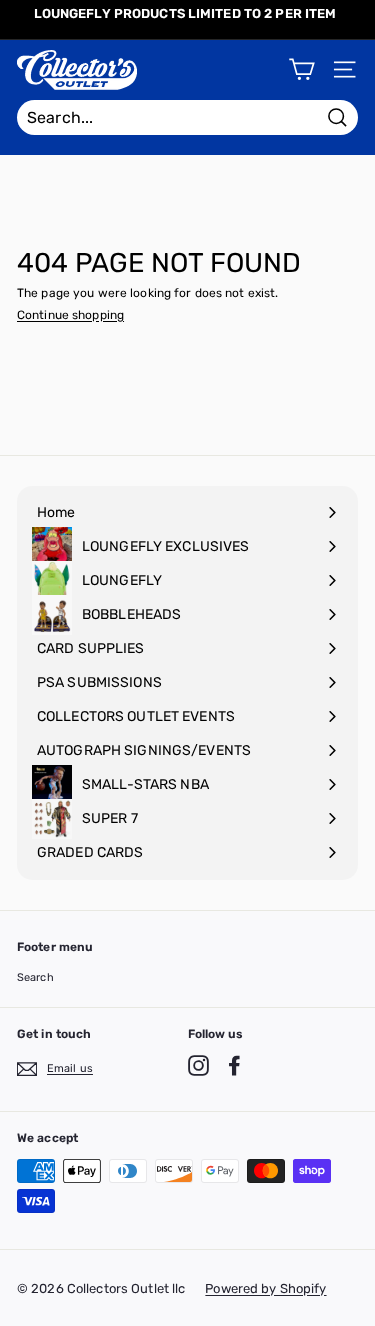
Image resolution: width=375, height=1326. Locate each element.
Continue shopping (70, 315)
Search (35, 977)
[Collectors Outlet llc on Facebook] (234, 1065)
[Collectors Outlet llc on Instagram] (198, 1065)
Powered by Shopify (265, 1288)
